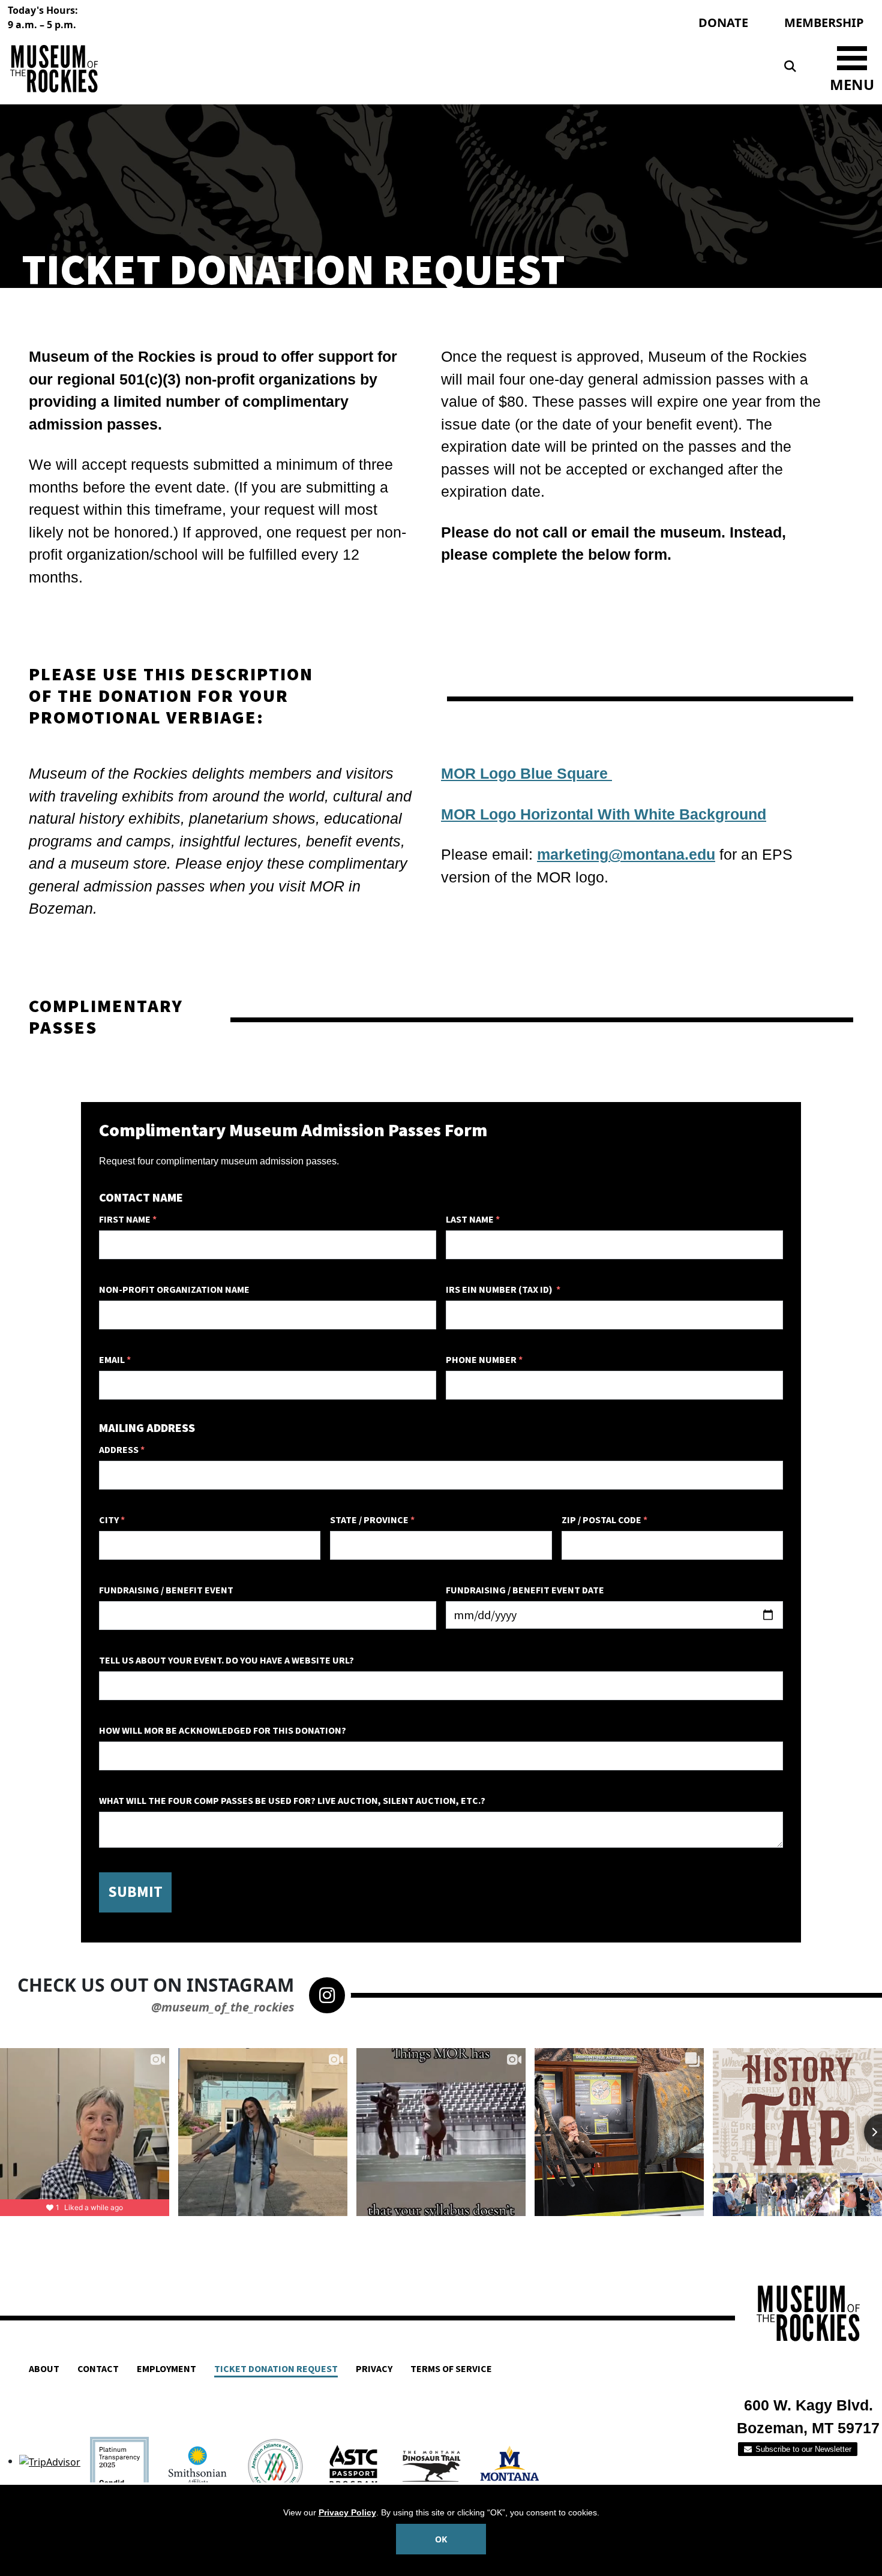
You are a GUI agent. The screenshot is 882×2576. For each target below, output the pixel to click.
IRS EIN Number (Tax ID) (503, 1290)
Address (122, 1450)
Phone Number (484, 1360)
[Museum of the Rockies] (222, 69)
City (112, 1520)
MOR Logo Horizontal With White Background (604, 814)
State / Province (372, 1520)
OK (441, 2539)
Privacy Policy (347, 2512)
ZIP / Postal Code (604, 1520)
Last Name (473, 1220)
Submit (135, 1892)
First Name (128, 1220)
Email (115, 1360)
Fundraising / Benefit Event (166, 1590)
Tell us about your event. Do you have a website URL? (226, 1661)
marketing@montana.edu (626, 854)
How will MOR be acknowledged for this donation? (223, 1731)
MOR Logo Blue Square (526, 773)
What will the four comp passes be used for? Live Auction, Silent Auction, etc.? (292, 1801)
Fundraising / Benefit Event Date (525, 1590)
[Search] (790, 67)
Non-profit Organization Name (174, 1290)
